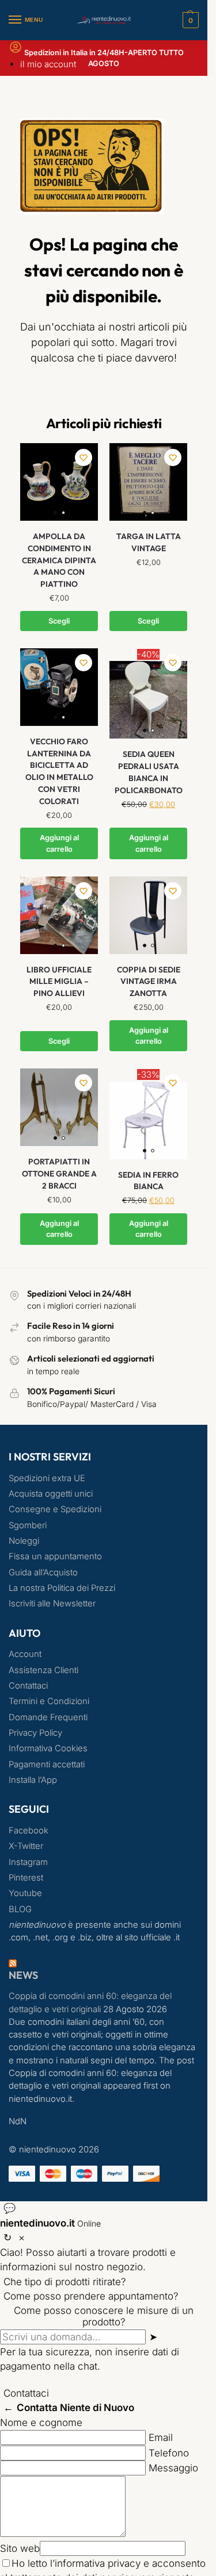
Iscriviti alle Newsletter (52, 1604)
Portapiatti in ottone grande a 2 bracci (59, 1173)
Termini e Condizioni (49, 1701)
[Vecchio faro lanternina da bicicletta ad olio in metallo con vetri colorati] (59, 687)
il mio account (48, 64)
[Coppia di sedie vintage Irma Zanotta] (148, 915)
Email (161, 2437)
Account (25, 1654)
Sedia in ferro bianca (148, 1181)
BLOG (20, 1909)
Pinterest (26, 1878)
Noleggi (24, 1541)
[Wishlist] (84, 457)
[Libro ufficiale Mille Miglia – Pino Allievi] (59, 915)
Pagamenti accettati (47, 1764)
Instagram (28, 1862)
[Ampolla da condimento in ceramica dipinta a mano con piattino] (59, 482)
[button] (189, 20)
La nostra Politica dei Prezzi (62, 1588)
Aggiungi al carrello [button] (59, 843)
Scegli (59, 621)
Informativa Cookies (48, 1748)
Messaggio (173, 2468)
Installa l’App (33, 1780)
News (23, 1975)
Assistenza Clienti (43, 1670)
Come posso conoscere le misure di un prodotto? (104, 2316)
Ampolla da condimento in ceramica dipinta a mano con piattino (59, 560)
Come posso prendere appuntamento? (91, 2296)
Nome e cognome (41, 2423)
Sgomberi (28, 1525)
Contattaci (28, 1686)
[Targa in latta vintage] (148, 482)
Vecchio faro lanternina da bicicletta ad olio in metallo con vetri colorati (59, 771)
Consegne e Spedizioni (55, 1509)
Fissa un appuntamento (55, 1556)
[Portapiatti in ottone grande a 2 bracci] (59, 1107)
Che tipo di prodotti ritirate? (65, 2282)
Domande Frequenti (48, 1717)
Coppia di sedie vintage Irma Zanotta (149, 981)
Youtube (25, 1893)
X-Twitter (26, 1846)
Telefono (169, 2453)
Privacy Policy (35, 1733)
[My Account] (16, 51)
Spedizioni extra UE (47, 1478)
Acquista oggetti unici (51, 1494)
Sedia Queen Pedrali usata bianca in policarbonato (149, 772)
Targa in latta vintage (149, 542)
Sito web (20, 2548)
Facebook (29, 1831)
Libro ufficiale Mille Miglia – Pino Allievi (59, 981)
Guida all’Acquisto (43, 1572)
